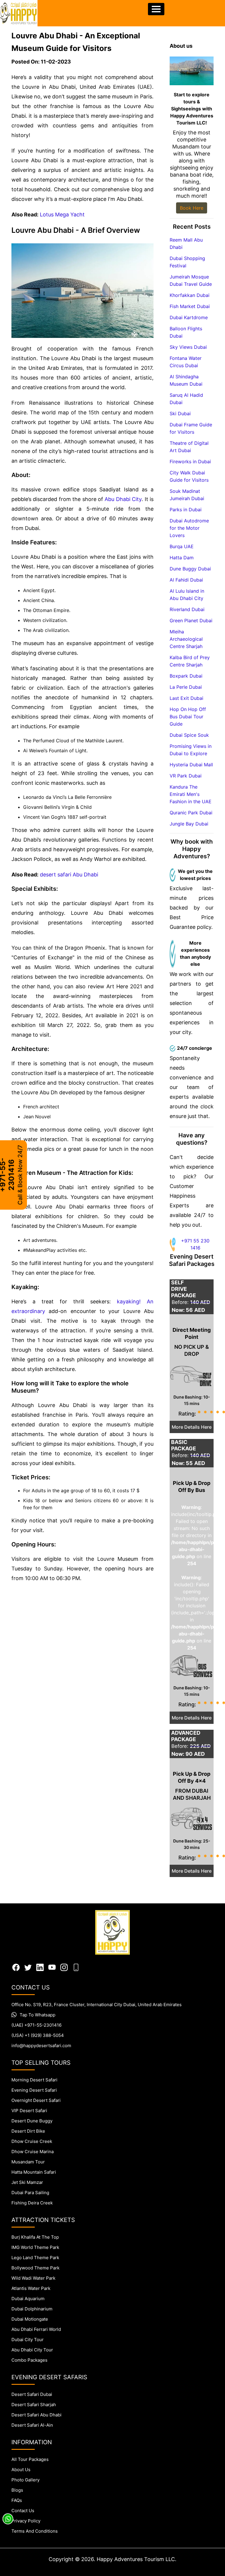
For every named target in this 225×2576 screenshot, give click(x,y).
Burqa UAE (182, 546)
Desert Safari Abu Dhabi (36, 2415)
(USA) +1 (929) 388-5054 (38, 2035)
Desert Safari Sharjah (34, 2405)
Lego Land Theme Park (35, 2258)
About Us (21, 2470)
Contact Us (23, 2511)
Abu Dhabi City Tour (32, 2350)
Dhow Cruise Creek (32, 2141)
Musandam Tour (28, 2162)
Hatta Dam (182, 558)
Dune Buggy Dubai (190, 569)
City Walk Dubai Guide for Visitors (189, 476)
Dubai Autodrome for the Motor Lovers (189, 528)
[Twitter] (28, 1967)
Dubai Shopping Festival (187, 262)
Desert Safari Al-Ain (32, 2425)
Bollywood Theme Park (35, 2268)
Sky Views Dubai (188, 347)
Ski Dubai (180, 413)
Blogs (17, 2490)
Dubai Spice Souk (189, 735)
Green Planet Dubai (191, 621)
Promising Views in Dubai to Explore (191, 750)
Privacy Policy (26, 2521)
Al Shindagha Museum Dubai (186, 380)
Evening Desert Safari (34, 2090)
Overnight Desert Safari (36, 2100)
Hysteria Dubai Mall (191, 765)
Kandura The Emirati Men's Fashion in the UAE (191, 794)
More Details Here (192, 1427)
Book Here (192, 208)
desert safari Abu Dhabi (69, 875)
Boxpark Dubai (186, 676)
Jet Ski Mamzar (27, 2182)
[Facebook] (16, 1967)
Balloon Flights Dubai (186, 332)
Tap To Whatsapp (37, 2015)
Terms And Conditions (35, 2531)
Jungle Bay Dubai (189, 824)
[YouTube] (52, 1967)
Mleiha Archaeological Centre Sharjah (186, 639)
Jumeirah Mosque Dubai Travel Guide (191, 280)
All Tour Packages (30, 2459)
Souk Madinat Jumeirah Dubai (187, 495)
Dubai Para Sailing (30, 2193)
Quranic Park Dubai (191, 813)
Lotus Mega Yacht (62, 214)
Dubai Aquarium (28, 2299)
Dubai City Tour (28, 2340)
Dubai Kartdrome (189, 317)
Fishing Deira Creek (32, 2203)
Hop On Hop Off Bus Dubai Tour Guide (188, 717)
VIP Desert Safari (29, 2111)
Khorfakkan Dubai (190, 295)
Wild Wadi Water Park (33, 2278)
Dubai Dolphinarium (32, 2309)
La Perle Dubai (186, 687)
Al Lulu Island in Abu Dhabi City (187, 595)
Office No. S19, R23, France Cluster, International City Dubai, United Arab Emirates (97, 2005)
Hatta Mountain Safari (34, 2172)
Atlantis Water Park (31, 2288)
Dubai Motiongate (30, 2319)
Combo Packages (29, 2360)
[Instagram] (64, 1967)
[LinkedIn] (40, 1967)
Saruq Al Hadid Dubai (186, 399)
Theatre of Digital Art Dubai (189, 447)
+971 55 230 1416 (195, 1244)
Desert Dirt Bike (28, 2131)
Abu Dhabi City (123, 499)
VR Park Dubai (186, 776)
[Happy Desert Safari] (19, 13)
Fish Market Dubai (190, 306)
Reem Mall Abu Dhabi (186, 243)
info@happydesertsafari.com (41, 2046)
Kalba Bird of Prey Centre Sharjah (190, 661)
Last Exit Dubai (186, 698)
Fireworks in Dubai (190, 461)
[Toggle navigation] (156, 9)
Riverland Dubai (187, 609)
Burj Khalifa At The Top (35, 2237)
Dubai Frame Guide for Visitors (191, 428)
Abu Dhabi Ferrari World (36, 2329)
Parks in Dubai (186, 510)
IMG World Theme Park (35, 2247)
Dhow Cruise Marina (33, 2152)
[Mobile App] (76, 1967)
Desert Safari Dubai (32, 2394)
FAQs (17, 2500)
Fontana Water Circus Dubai (186, 362)
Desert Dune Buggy (32, 2121)
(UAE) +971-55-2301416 (36, 2025)
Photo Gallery (25, 2480)
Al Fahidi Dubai (186, 580)
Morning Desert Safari (34, 2080)
